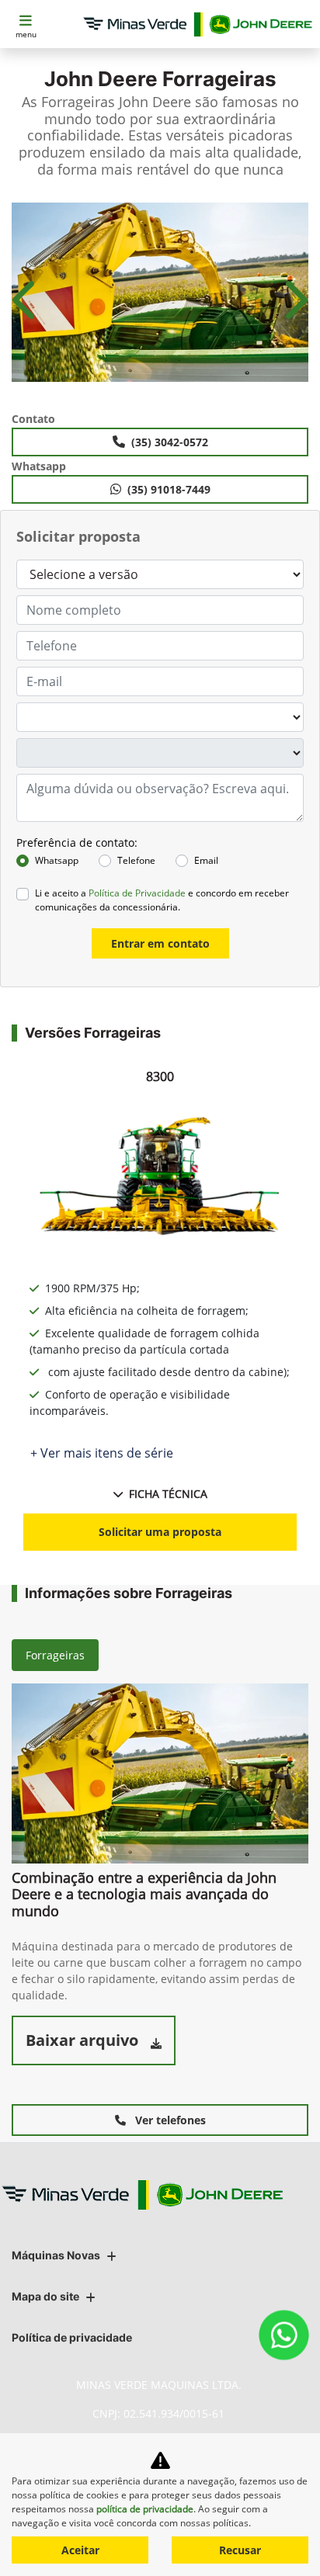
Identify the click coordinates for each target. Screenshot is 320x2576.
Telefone (136, 860)
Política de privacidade (72, 2337)
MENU (26, 34)
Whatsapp (57, 860)
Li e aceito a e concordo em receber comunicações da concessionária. (162, 900)
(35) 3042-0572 (170, 442)
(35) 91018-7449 (169, 489)
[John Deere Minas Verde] (198, 24)
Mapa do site (45, 2296)
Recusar (240, 2550)
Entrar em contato (160, 943)
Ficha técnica (168, 1494)
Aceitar (80, 2550)
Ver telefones (169, 2120)
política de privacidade (145, 2509)
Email (206, 860)
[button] (26, 300)
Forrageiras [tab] (55, 1655)
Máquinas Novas (56, 2255)
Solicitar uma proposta (160, 1532)
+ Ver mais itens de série (102, 1453)
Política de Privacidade (137, 893)
